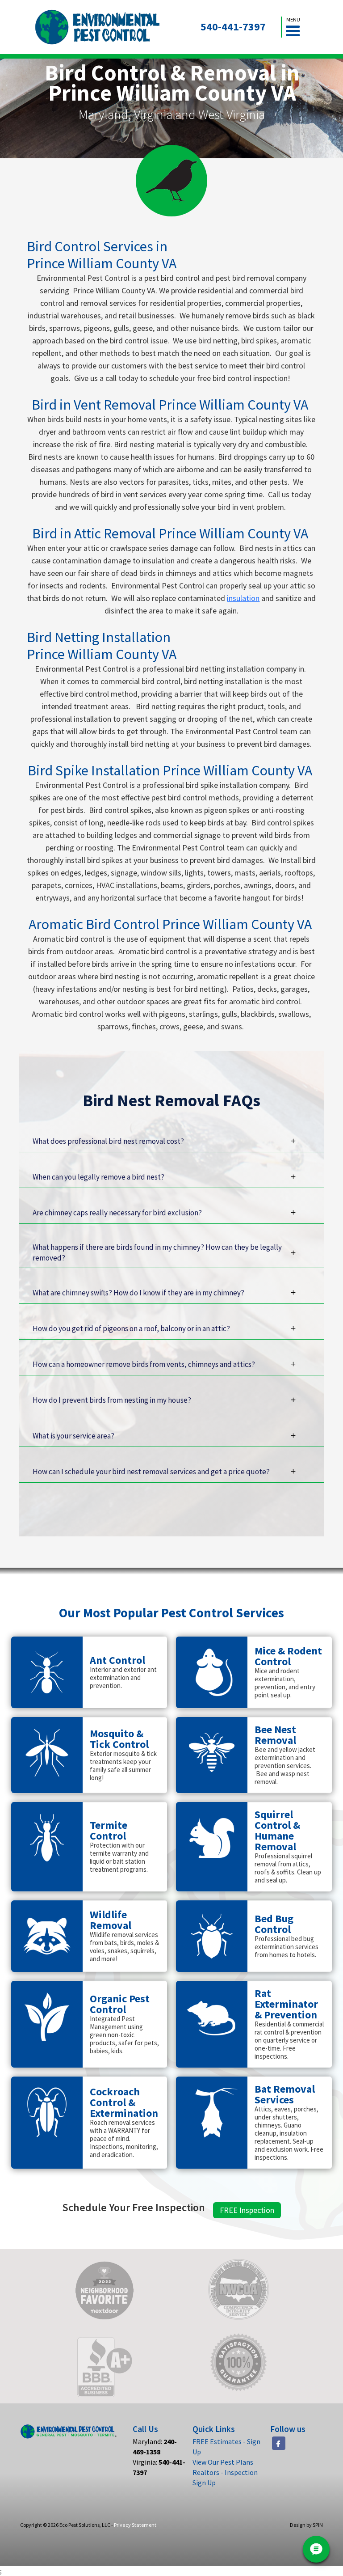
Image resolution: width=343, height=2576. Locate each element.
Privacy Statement (135, 2525)
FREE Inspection (247, 2210)
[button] (293, 27)
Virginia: (159, 2467)
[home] (98, 27)
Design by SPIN (306, 2525)
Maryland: (155, 2447)
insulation (243, 598)
